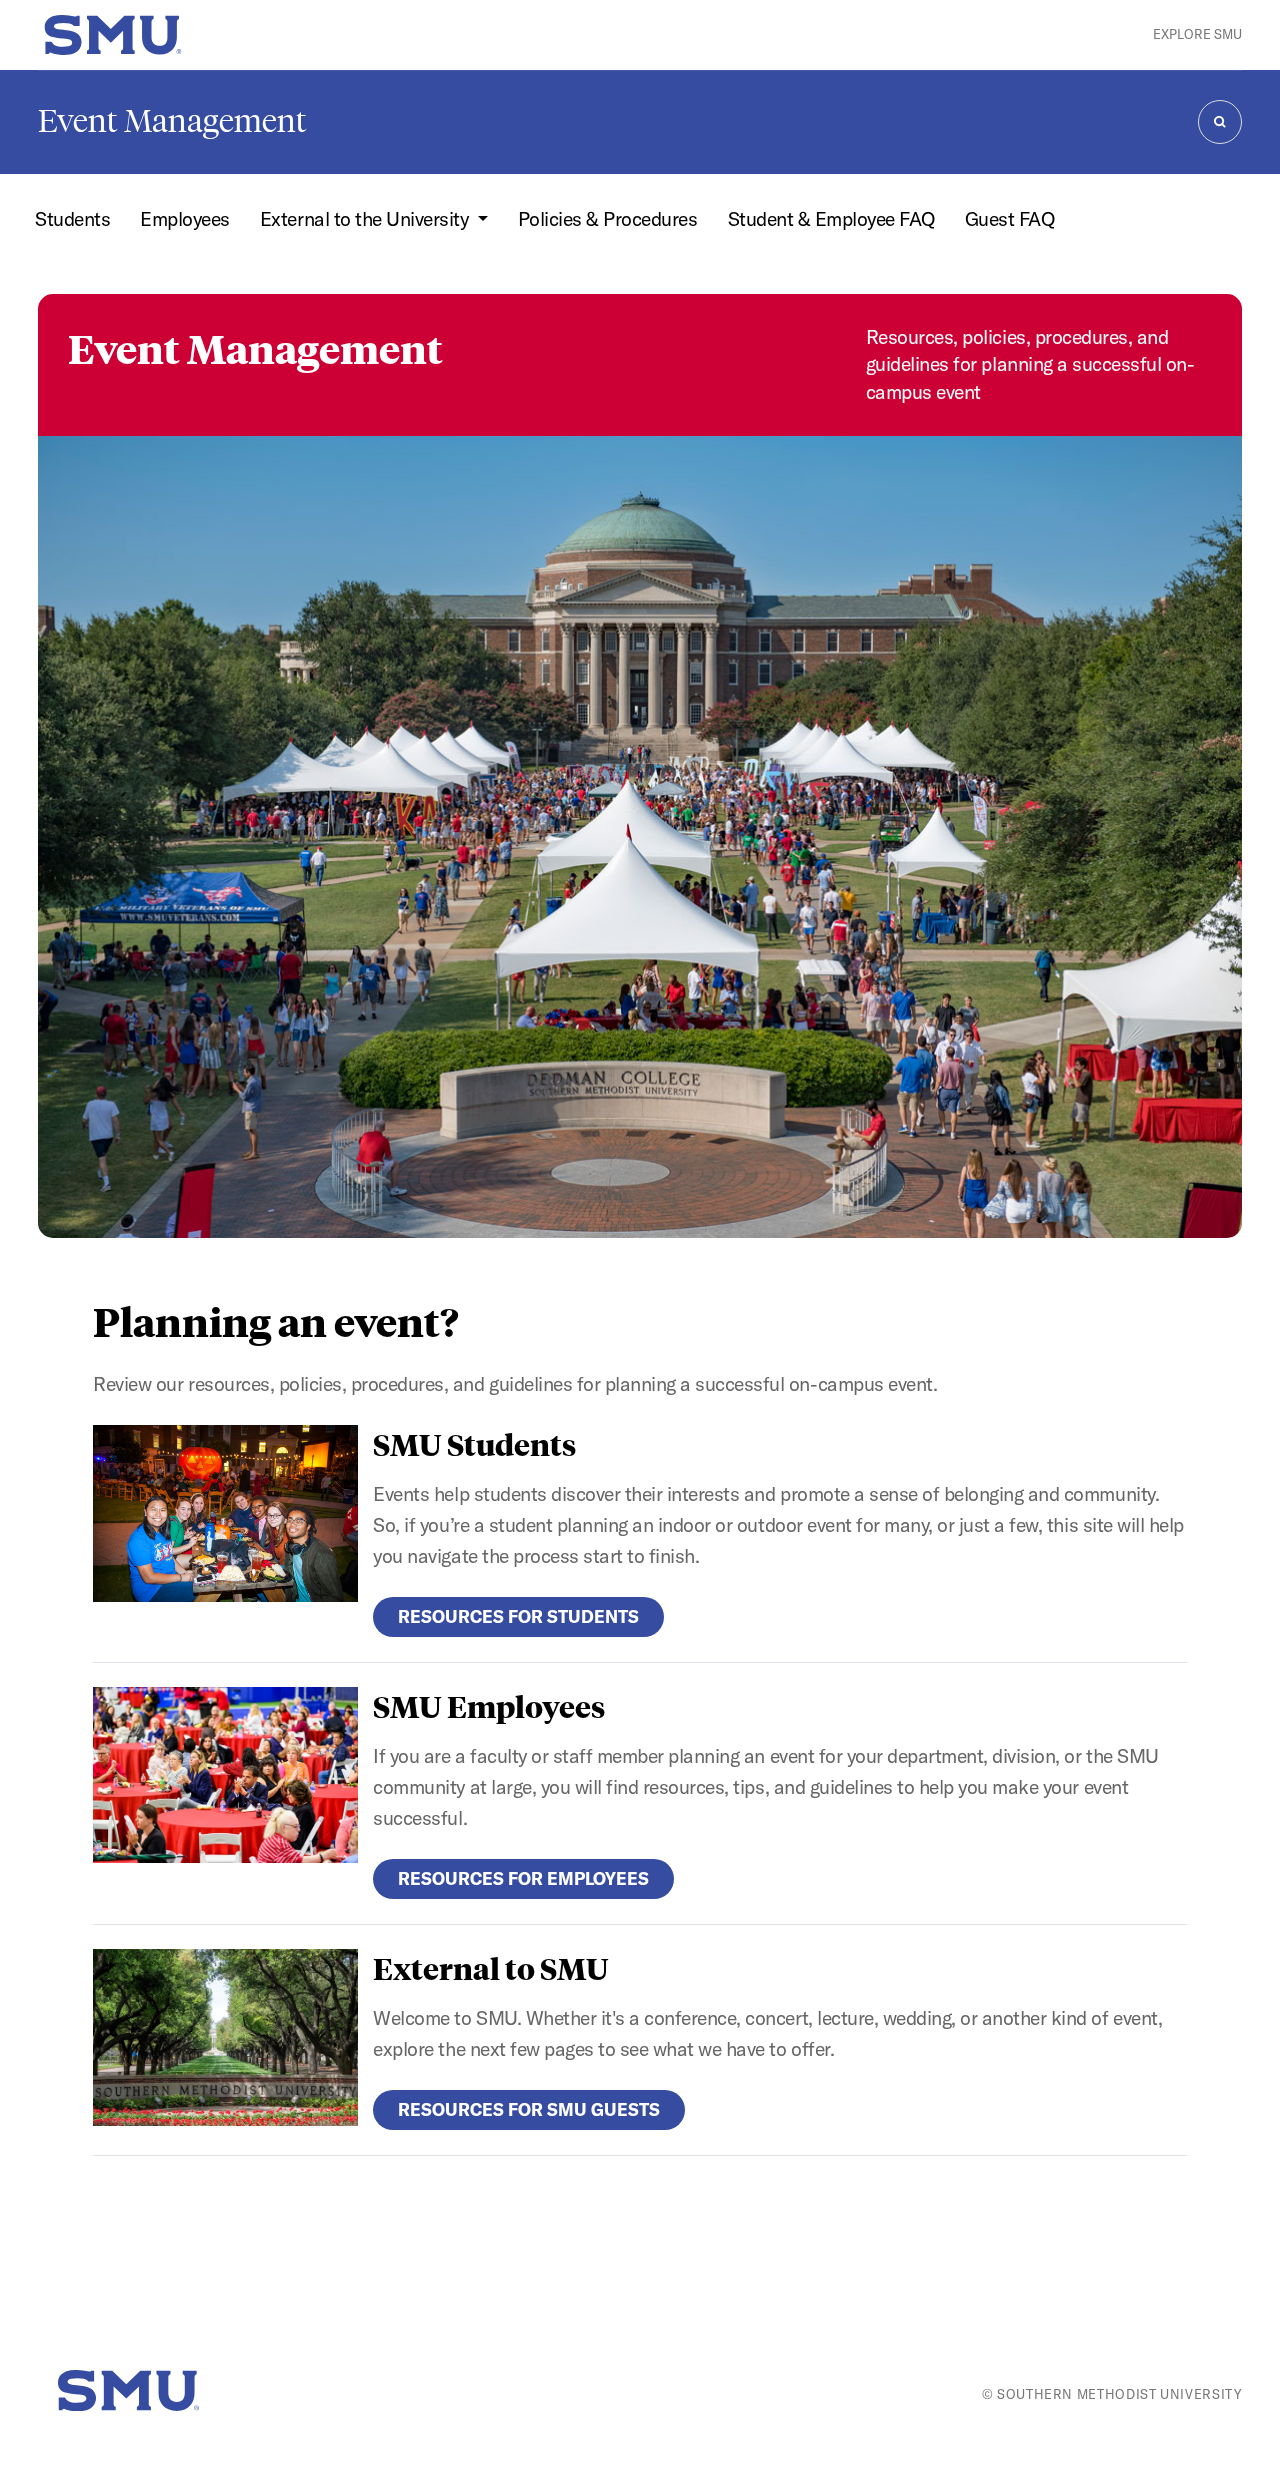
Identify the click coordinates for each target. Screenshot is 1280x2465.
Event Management (172, 121)
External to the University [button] (366, 219)
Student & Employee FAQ (831, 219)
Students (72, 219)
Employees (185, 219)
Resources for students (518, 1616)
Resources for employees (523, 1878)
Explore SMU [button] (1197, 34)
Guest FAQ (1010, 219)
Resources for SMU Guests (529, 2109)
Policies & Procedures (608, 219)
